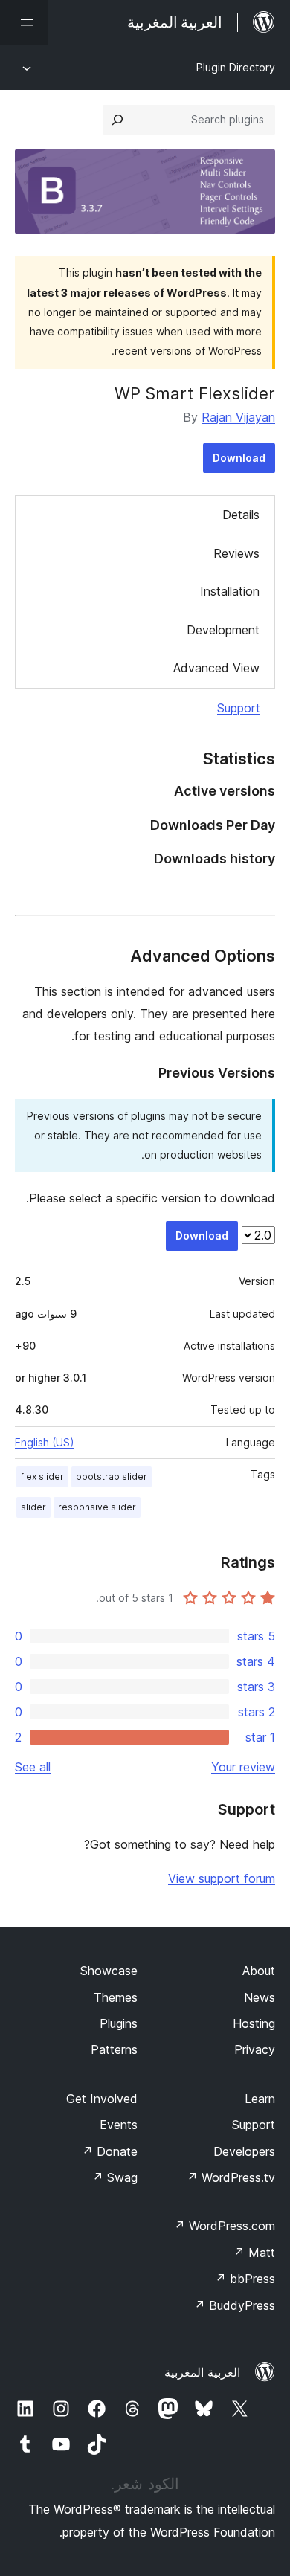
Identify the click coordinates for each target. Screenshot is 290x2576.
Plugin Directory (236, 67)
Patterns (114, 2049)
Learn (260, 2099)
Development (223, 630)
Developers (244, 2151)
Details (241, 515)
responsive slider (97, 1507)
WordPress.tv (231, 2177)
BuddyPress (235, 2305)
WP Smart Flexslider (195, 393)
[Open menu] (24, 22)
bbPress (245, 2279)
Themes (116, 1997)
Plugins (119, 2023)
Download (239, 458)
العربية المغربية (202, 2372)
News (260, 1997)
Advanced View (216, 668)
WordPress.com (225, 2226)
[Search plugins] (117, 120)
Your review (243, 1767)
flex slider (42, 1477)
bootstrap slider (112, 1477)
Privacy (255, 2049)
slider (33, 1507)
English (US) (45, 1442)
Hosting (254, 2023)
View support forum (222, 1878)
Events (119, 2125)
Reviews (236, 553)
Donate (110, 2151)
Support (239, 708)
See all (33, 1767)
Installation (230, 591)
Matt (254, 2253)
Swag (115, 2177)
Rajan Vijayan (238, 417)
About (259, 1971)
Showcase (109, 1971)
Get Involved (102, 2099)
